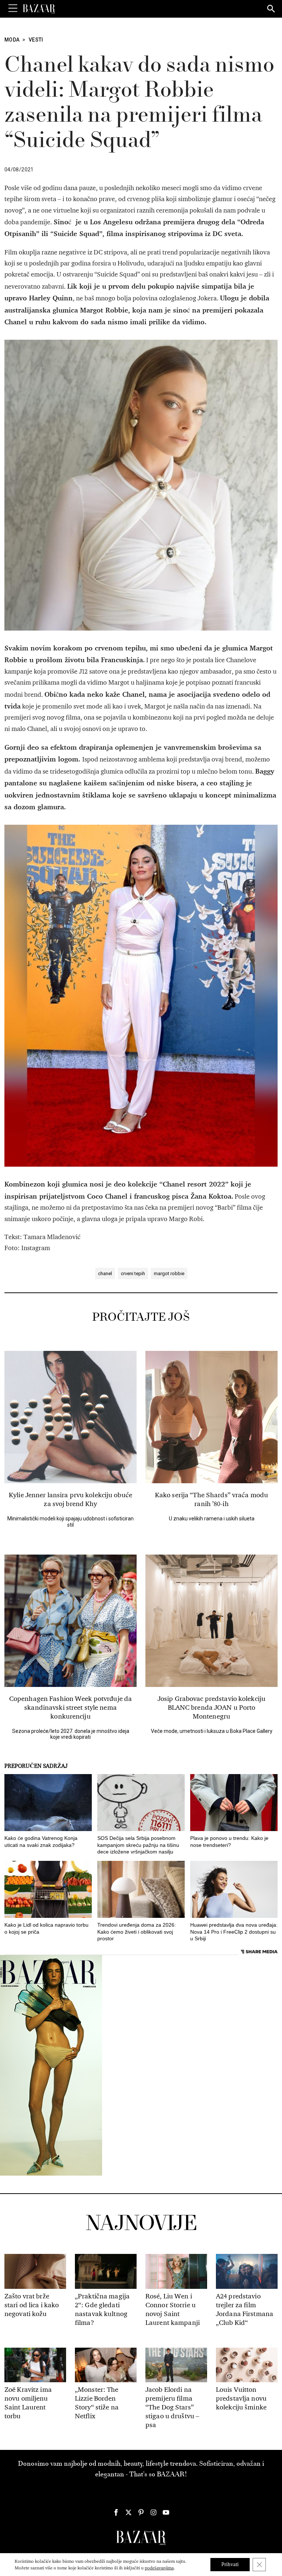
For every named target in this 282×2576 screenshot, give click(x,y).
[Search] (271, 9)
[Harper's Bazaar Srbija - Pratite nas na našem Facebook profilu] (116, 2512)
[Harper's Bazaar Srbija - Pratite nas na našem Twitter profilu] (129, 2512)
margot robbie (169, 1273)
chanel (105, 1273)
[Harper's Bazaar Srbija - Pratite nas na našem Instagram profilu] (153, 2512)
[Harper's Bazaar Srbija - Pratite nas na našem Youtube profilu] (166, 2512)
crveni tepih (133, 1273)
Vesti (36, 40)
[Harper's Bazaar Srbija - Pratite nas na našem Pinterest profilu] (141, 2512)
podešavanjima (159, 2568)
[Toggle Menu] (13, 8)
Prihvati (230, 2564)
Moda (12, 40)
